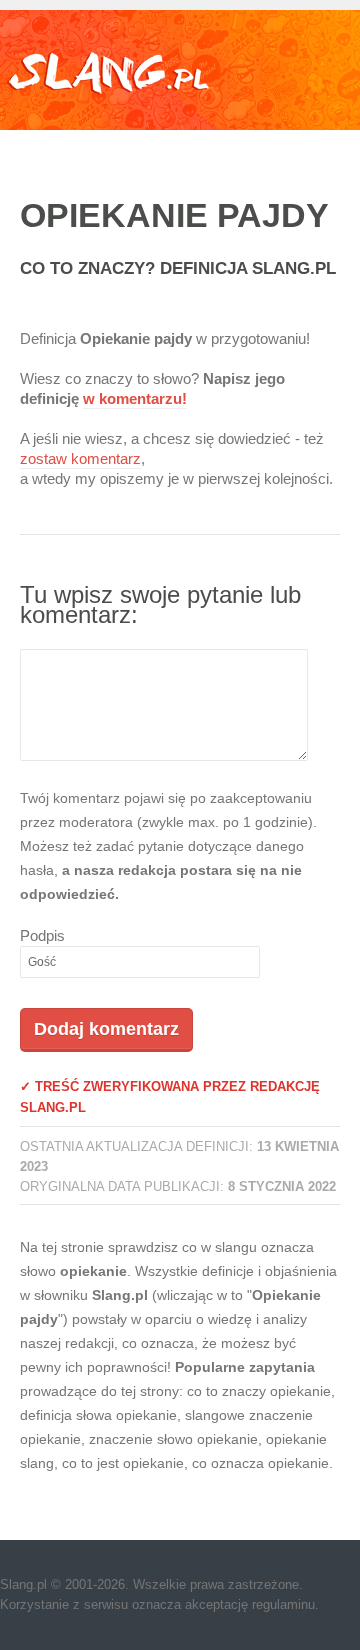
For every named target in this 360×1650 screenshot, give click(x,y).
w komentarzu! (135, 398)
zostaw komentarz (80, 458)
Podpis (42, 935)
